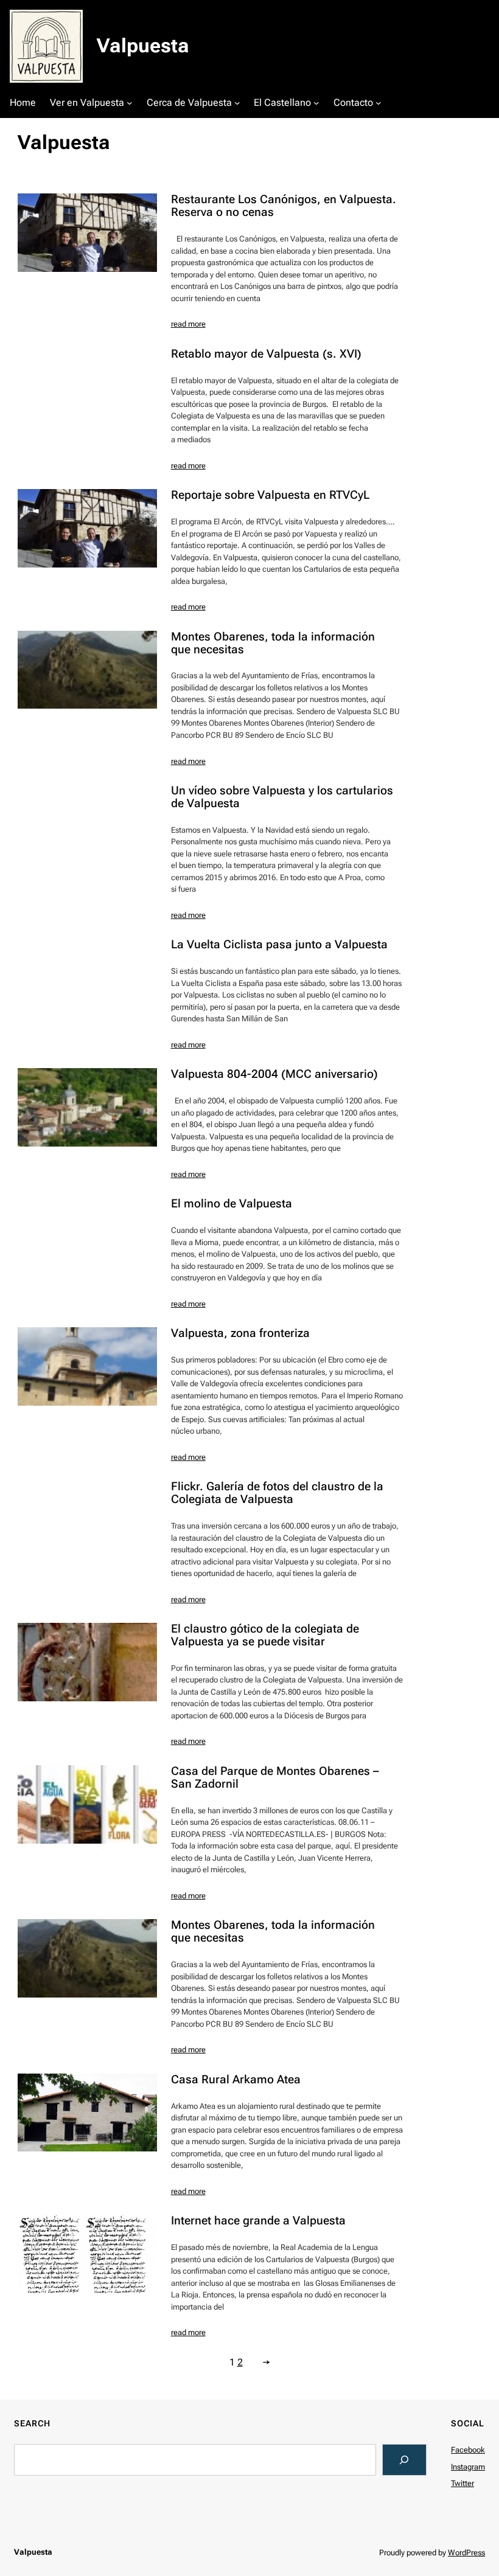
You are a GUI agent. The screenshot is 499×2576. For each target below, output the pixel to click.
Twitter (462, 2483)
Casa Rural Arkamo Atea (236, 2080)
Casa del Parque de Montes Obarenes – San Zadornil (275, 1778)
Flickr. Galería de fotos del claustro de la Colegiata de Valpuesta (277, 1493)
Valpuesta (143, 46)
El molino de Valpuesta (232, 1204)
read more (188, 324)
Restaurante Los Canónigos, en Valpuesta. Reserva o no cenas (284, 206)
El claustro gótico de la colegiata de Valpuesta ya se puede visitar (265, 1636)
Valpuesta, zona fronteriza (240, 1334)
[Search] (404, 2460)
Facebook (468, 2450)
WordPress (466, 2553)
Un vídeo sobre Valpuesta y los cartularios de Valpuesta (282, 797)
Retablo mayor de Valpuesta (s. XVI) (266, 354)
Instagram (468, 2467)
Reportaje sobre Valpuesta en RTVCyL (270, 495)
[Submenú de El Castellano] (316, 103)
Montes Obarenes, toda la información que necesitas (273, 644)
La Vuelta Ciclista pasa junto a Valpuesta (279, 945)
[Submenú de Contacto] (379, 103)
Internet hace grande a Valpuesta (258, 2221)
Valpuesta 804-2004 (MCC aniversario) (274, 1074)
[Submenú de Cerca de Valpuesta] (237, 103)
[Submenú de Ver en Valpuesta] (130, 103)
